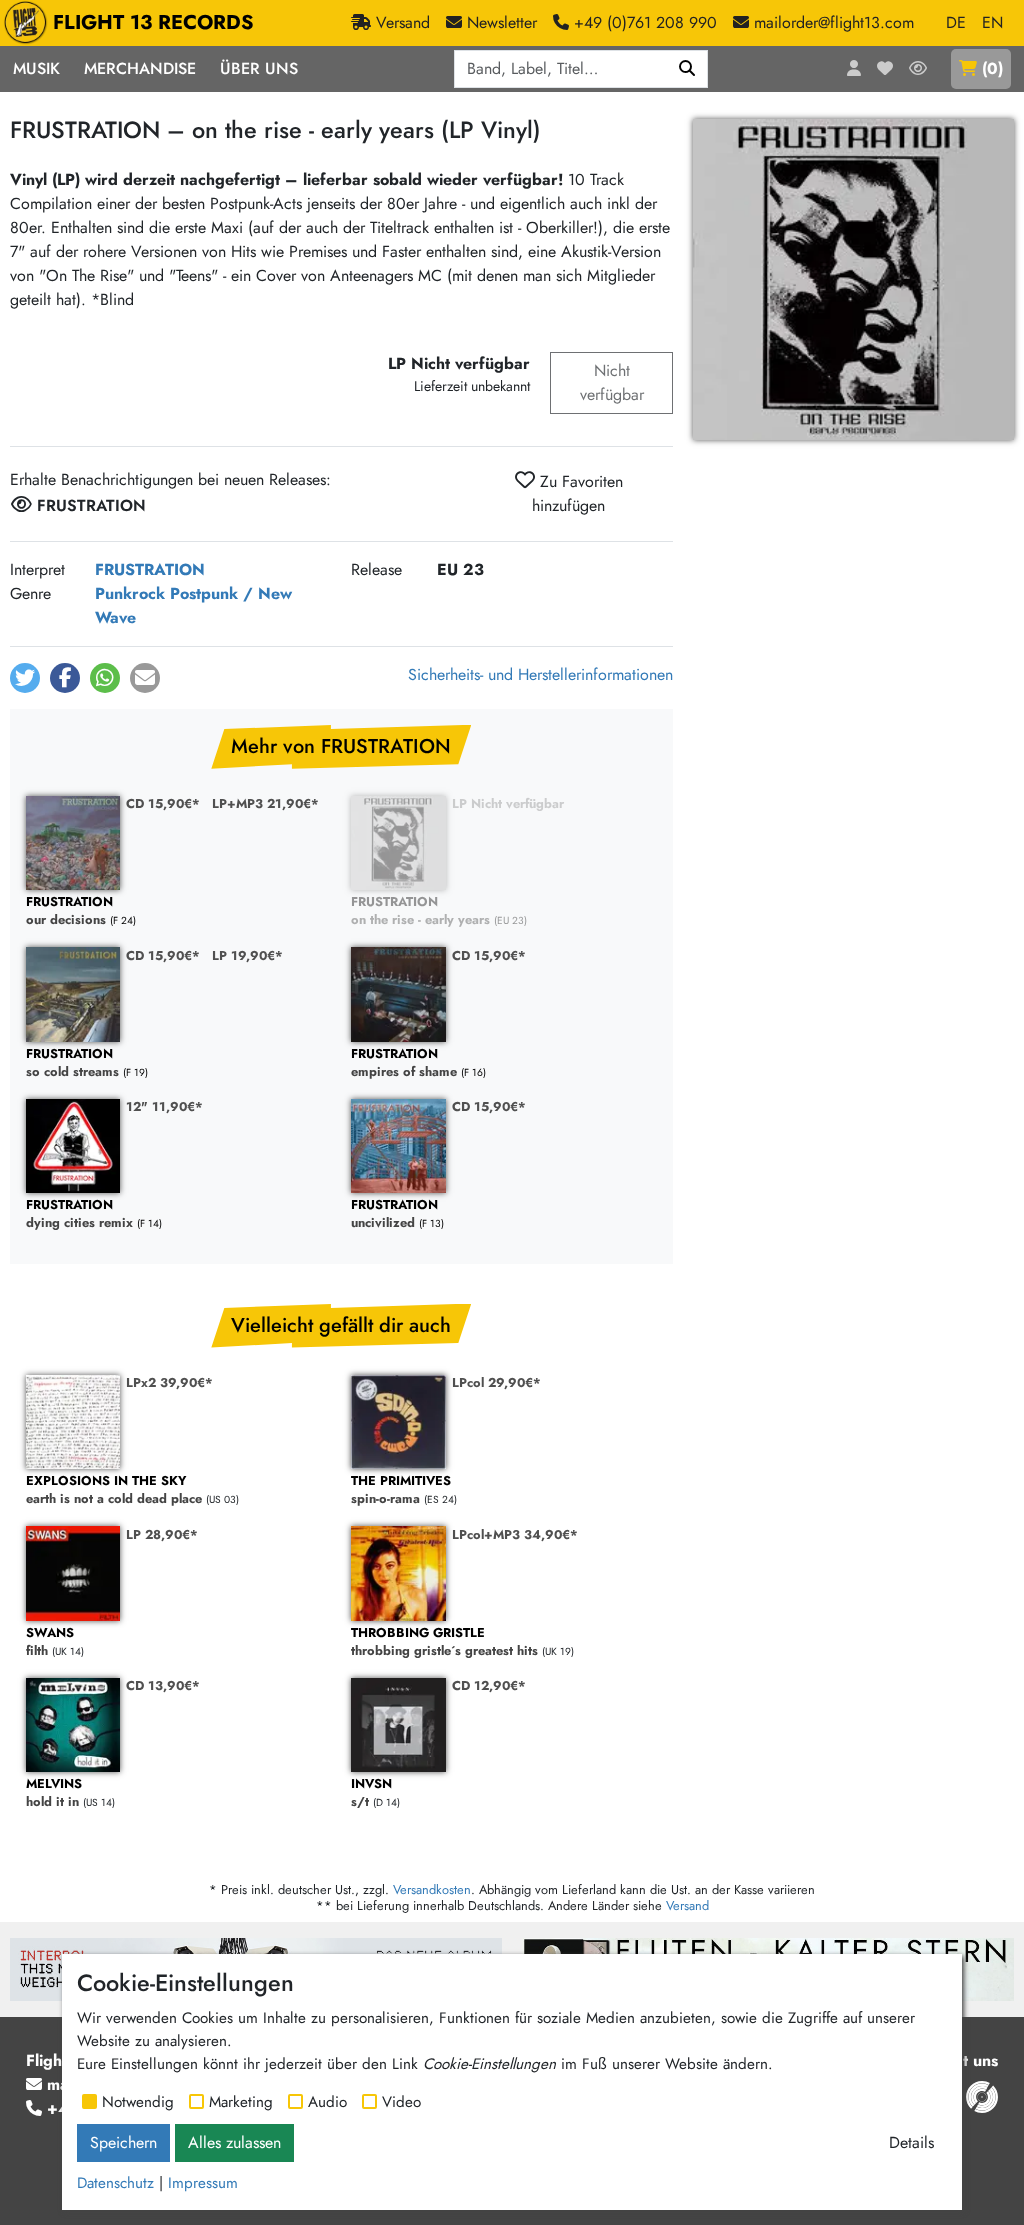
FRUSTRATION (150, 569)
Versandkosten (432, 1889)
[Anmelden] (854, 69)
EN (992, 22)
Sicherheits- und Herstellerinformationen (540, 674)
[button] (25, 678)
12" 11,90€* (164, 1106)
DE (956, 22)
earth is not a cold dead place (114, 1490)
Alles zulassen (234, 2142)
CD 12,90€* (489, 1685)
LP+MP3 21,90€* (265, 803)
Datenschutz (115, 2183)
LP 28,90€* (162, 1534)
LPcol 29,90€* (496, 1382)
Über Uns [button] (259, 68)
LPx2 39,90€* (169, 1382)
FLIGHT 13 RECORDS (153, 22)
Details (911, 2142)
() (992, 68)
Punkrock (130, 593)
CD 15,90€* (163, 803)
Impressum (203, 2183)
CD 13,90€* (163, 1685)
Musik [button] (36, 68)
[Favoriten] (885, 69)
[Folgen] (918, 69)
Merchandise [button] (140, 68)
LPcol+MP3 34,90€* (515, 1534)
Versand (687, 1905)
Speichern (123, 2142)
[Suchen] (687, 69)
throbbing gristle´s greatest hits (444, 1642)
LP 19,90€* (247, 955)
